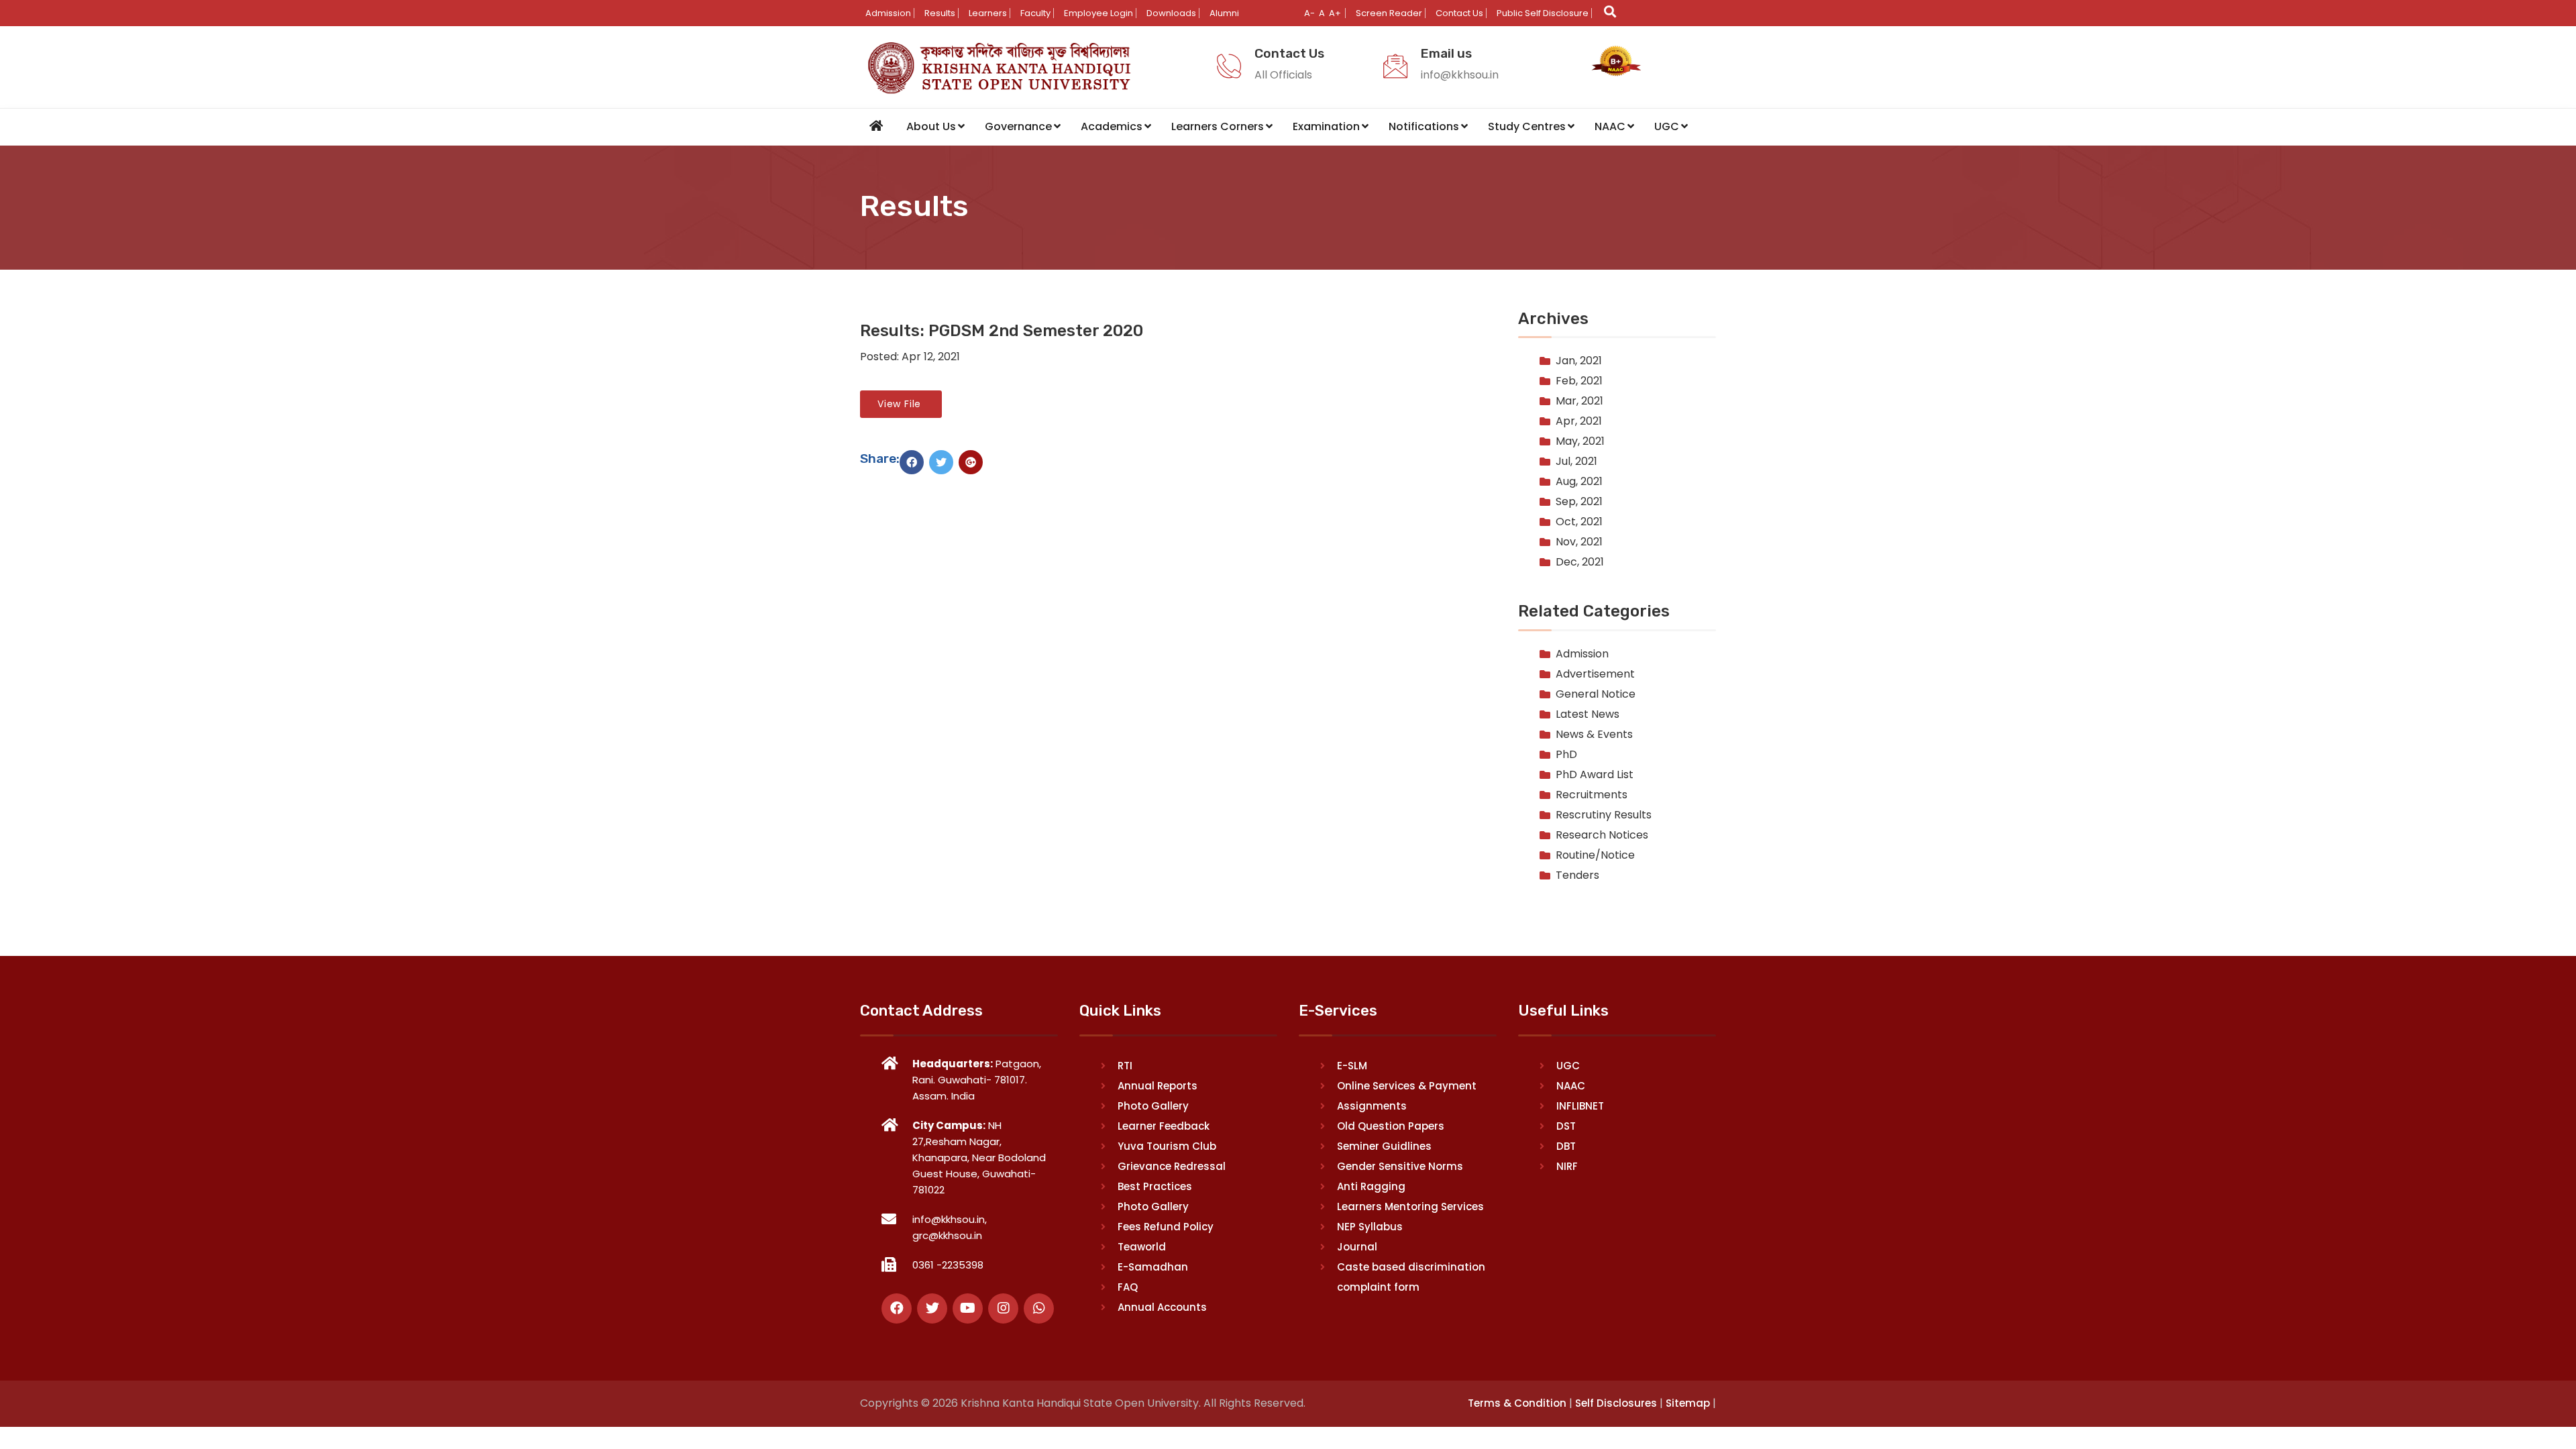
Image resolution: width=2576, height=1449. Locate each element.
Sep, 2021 (1579, 501)
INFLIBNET (1580, 1106)
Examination (1326, 126)
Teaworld (1142, 1247)
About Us (931, 126)
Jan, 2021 (1579, 361)
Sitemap (1688, 1403)
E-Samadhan (1153, 1267)
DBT (1566, 1146)
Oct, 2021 (1579, 522)
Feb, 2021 (1579, 381)
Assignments (1372, 1106)
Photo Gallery (1153, 1106)
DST (1566, 1126)
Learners (988, 13)
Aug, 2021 (1579, 481)
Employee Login (1098, 13)
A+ (1335, 13)
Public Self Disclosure (1543, 13)
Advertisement (1595, 674)
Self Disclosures (1616, 1403)
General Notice (1596, 694)
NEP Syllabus (1370, 1227)
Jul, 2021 (1576, 461)
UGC (1667, 126)
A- (1309, 13)
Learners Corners (1218, 126)
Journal (1357, 1247)
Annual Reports (1158, 1086)
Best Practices (1155, 1186)
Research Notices (1602, 835)
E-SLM (1352, 1066)
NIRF (1567, 1166)
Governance (1018, 126)
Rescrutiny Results (1604, 815)
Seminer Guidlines (1384, 1146)
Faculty (1035, 13)
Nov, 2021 (1579, 542)
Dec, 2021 (1580, 562)
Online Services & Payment (1407, 1086)
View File (901, 404)
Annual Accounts (1162, 1307)
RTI (1125, 1066)
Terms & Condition (1517, 1403)
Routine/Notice (1595, 855)
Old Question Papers (1391, 1126)
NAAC (1610, 126)
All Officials (1283, 75)
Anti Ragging (1371, 1186)
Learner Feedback (1164, 1126)
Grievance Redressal (1172, 1166)
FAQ (1128, 1287)
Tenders (1577, 875)
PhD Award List (1595, 774)
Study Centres (1527, 126)
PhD (1566, 754)
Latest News (1588, 714)
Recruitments (1592, 795)
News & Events (1594, 734)
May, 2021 (1580, 441)
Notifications (1424, 126)
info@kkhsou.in (1460, 75)
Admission (888, 13)
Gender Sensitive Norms (1400, 1166)
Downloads (1171, 13)
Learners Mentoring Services (1410, 1206)
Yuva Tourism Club (1167, 1146)
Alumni (1224, 13)
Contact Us (1459, 13)
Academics (1112, 126)
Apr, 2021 (1579, 421)
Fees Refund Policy (1166, 1227)
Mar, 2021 (1579, 401)
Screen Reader (1389, 13)
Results (940, 13)
